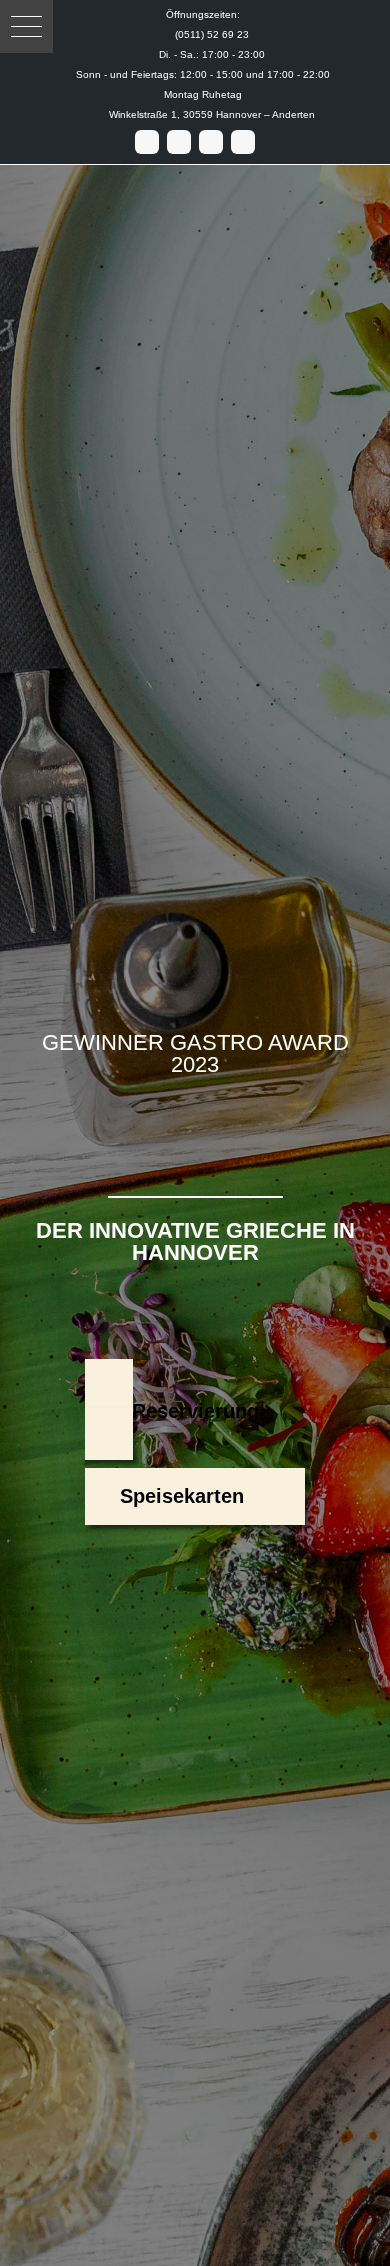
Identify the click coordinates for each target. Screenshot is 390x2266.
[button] (26, 26)
